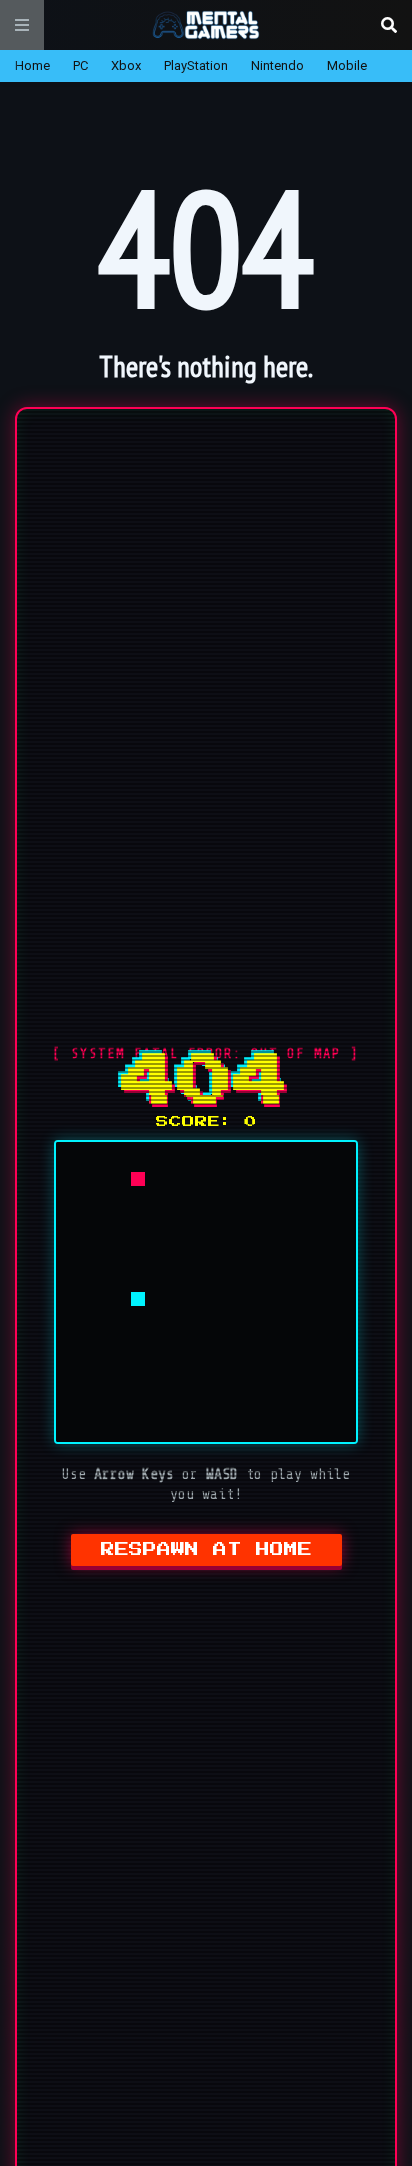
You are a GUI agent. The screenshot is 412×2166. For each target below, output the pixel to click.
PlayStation (196, 65)
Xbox (126, 65)
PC (80, 65)
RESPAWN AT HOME (206, 1550)
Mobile (347, 65)
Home (32, 65)
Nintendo (277, 65)
